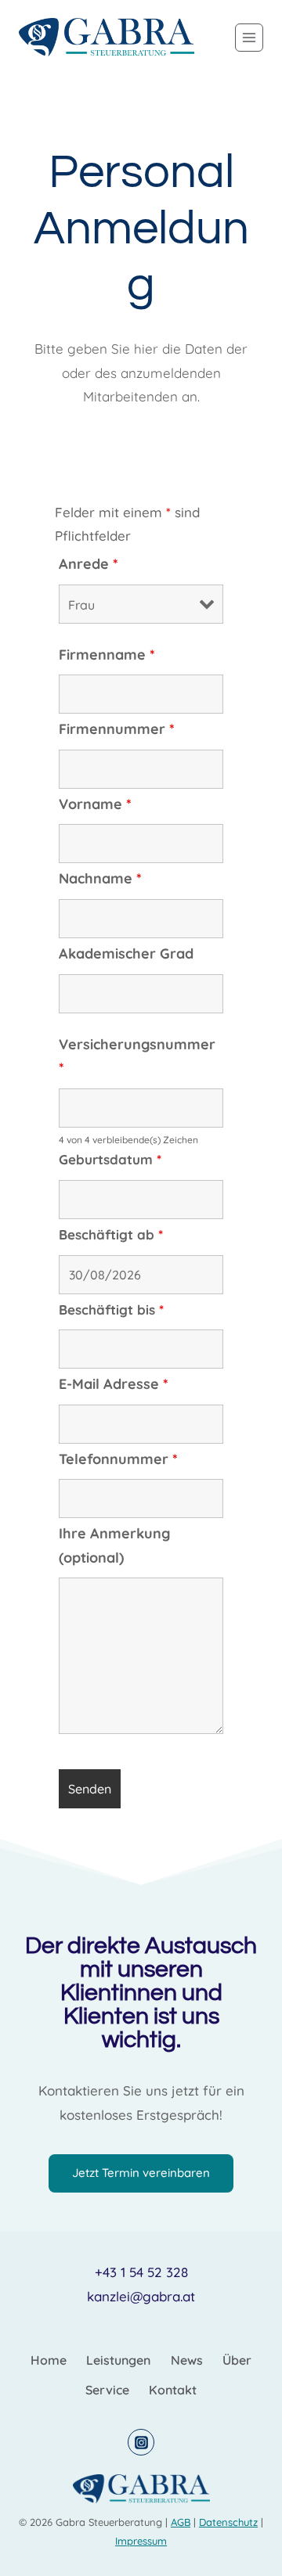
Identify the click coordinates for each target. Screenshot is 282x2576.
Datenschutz (228, 2522)
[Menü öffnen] (249, 38)
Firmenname (107, 655)
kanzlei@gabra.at (141, 2296)
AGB (181, 2522)
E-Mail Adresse (114, 1384)
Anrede (89, 564)
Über (237, 2360)
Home (49, 2360)
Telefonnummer (118, 1459)
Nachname (100, 878)
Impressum (141, 2541)
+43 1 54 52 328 (141, 2272)
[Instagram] (141, 2442)
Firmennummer (117, 729)
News (187, 2360)
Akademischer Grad (126, 953)
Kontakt (173, 2390)
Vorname (95, 804)
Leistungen (118, 2360)
